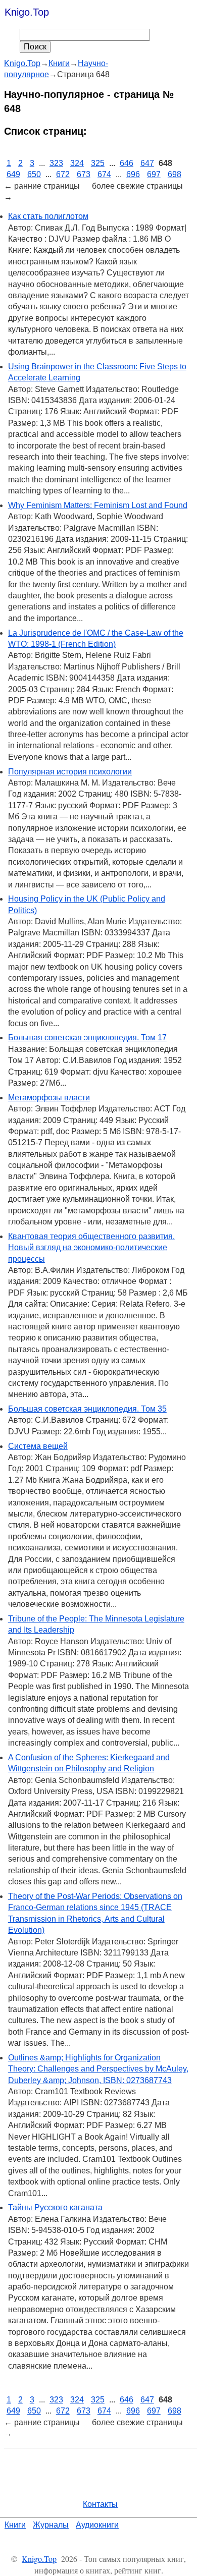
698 (175, 174)
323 (56, 163)
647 (147, 163)
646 (127, 163)
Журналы (51, 2525)
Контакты (100, 2504)
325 (98, 163)
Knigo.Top (27, 12)
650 (34, 174)
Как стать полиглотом (48, 216)
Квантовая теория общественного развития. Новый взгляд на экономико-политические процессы (91, 1248)
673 (84, 174)
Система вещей (38, 1446)
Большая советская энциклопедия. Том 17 (87, 1038)
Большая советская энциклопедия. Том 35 (87, 1409)
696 (133, 174)
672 (63, 174)
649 (13, 174)
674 (104, 174)
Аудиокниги (97, 2525)
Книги (15, 2525)
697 (154, 174)
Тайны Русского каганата (55, 2207)
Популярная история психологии (70, 772)
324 (77, 163)
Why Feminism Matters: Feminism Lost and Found (98, 505)
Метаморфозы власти (49, 1098)
